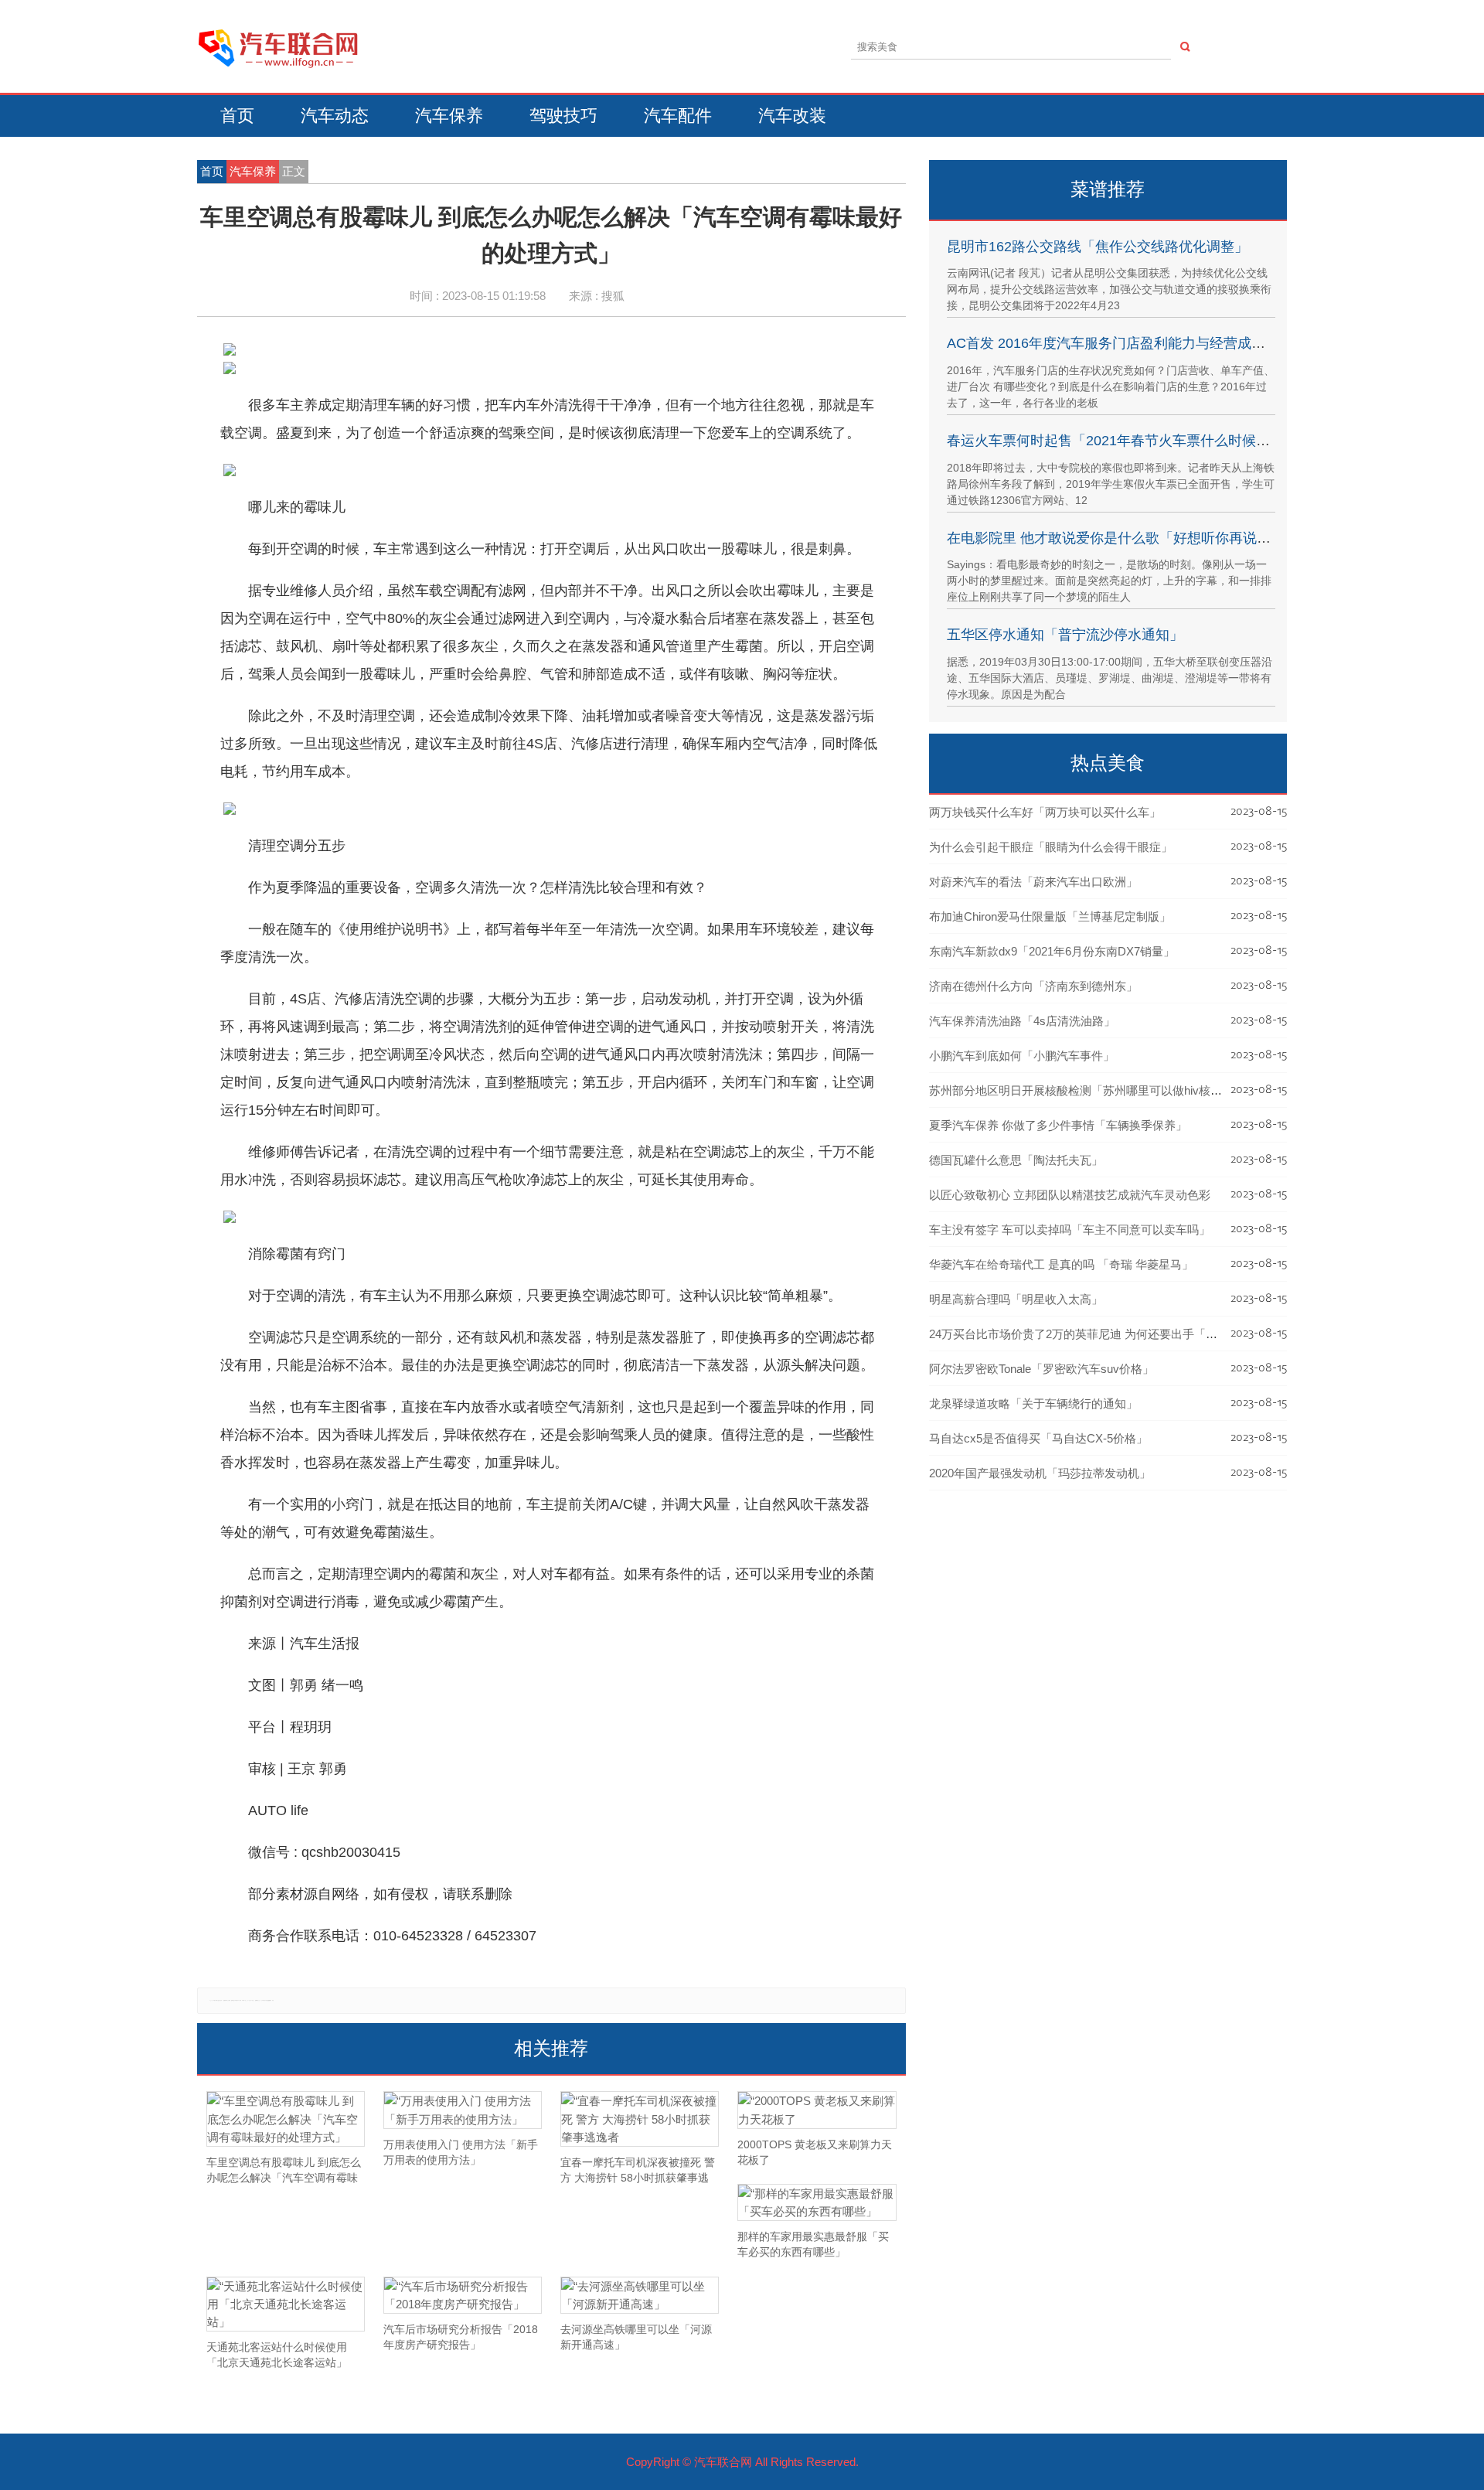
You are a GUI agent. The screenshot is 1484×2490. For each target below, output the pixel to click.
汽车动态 (335, 116)
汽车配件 (678, 116)
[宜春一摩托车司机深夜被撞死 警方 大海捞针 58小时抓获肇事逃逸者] (640, 2119)
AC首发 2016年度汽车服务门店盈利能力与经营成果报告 (1120, 343)
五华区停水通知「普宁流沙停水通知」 (1065, 635)
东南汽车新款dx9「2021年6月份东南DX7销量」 (1052, 951)
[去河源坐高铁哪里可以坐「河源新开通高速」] (640, 2295)
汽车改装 (792, 116)
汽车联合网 (723, 2462)
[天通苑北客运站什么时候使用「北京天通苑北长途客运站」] (286, 2304)
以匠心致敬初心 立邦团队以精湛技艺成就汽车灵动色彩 (1070, 1195)
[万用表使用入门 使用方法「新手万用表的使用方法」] (463, 2110)
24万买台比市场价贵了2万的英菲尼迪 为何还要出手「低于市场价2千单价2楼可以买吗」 (1155, 1334)
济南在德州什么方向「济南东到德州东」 (1033, 986)
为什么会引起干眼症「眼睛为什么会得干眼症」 (1051, 847)
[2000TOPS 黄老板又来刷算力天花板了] (817, 2110)
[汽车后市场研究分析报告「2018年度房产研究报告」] (463, 2295)
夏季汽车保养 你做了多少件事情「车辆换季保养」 (1058, 1125)
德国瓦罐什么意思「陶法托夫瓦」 (1016, 1160)
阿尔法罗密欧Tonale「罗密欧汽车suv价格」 (1042, 1369)
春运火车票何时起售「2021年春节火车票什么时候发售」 (1122, 441)
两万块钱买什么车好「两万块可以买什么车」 (1045, 812)
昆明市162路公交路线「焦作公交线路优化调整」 (1098, 247)
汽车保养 (449, 116)
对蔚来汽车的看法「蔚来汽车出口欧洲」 (1033, 882)
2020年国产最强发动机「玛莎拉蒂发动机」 (1040, 1473)
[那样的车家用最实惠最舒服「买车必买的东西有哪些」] (817, 2202)
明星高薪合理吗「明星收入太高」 (1016, 1299)
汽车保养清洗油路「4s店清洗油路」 (1022, 1021)
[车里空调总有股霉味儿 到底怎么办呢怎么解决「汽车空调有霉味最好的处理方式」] (286, 2119)
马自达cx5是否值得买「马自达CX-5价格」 (1038, 1438)
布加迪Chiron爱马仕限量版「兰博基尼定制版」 (1050, 916)
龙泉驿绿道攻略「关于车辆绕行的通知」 (1033, 1403)
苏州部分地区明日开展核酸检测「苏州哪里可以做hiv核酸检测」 (1093, 1090)
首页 (237, 116)
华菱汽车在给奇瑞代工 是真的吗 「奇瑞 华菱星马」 (1061, 1264)
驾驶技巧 (563, 116)
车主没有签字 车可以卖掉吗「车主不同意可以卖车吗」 (1070, 1230)
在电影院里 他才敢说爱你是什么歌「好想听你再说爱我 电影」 (1139, 538)
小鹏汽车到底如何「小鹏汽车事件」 (1022, 1056)
